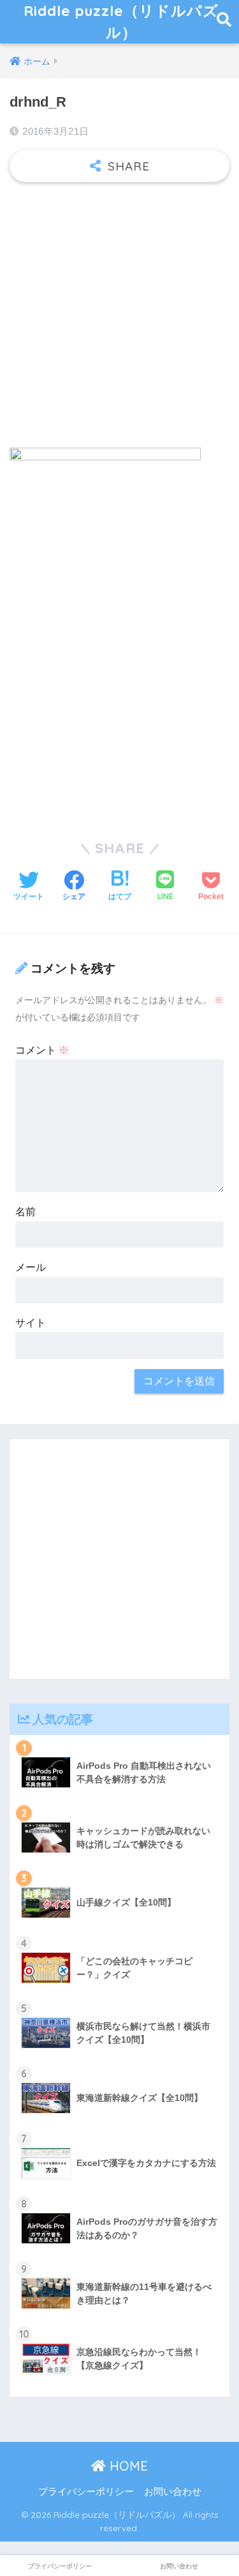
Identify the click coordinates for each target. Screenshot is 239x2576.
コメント (42, 1050)
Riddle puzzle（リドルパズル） (121, 21)
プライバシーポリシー (86, 2492)
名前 (25, 1212)
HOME (127, 2466)
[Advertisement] (119, 318)
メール (31, 1267)
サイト (31, 1323)
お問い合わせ (173, 2492)
